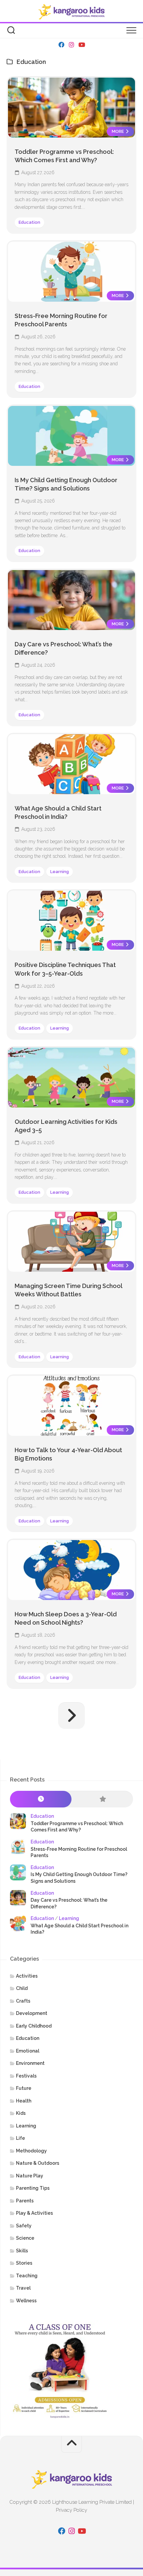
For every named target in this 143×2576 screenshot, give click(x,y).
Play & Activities (34, 2213)
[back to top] (71, 2444)
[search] (11, 31)
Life (20, 2138)
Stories (24, 2263)
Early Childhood (34, 2026)
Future (24, 2088)
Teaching (27, 2276)
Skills (22, 2251)
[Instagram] (71, 45)
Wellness (26, 2301)
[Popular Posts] (102, 1799)
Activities (27, 1976)
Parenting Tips (33, 2188)
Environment (30, 2063)
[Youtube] (81, 45)
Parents (25, 2201)
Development (32, 2013)
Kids (21, 2113)
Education (29, 222)
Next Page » (71, 1716)
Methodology (31, 2151)
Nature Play (30, 2176)
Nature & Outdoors (38, 2163)
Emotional (28, 2051)
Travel (23, 2288)
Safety (24, 2226)
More (118, 131)
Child (22, 1988)
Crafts (23, 2001)
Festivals (26, 2076)
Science (25, 2238)
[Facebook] (62, 45)
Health (24, 2101)
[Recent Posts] (41, 1799)
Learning (60, 872)
